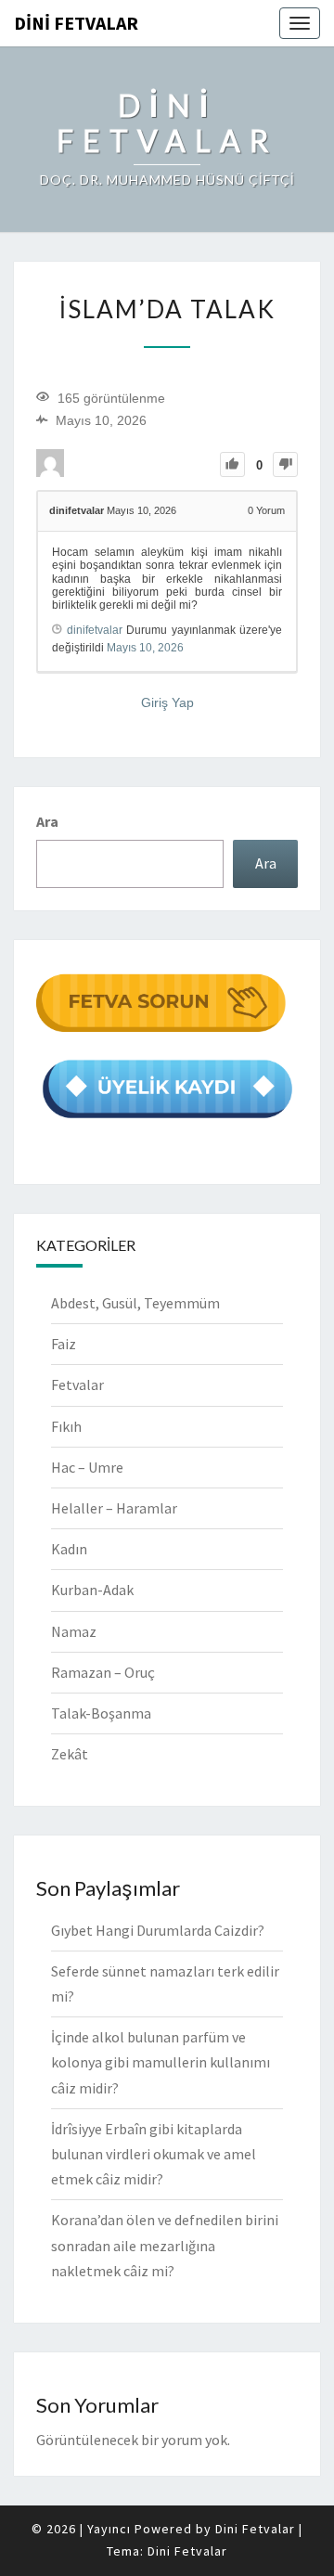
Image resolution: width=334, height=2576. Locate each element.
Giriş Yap (167, 702)
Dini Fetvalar (76, 23)
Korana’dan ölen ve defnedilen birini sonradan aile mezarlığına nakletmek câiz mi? (165, 2245)
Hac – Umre (87, 1467)
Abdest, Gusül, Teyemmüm (135, 1303)
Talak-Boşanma (101, 1713)
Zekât (70, 1754)
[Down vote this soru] (285, 464)
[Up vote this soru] (232, 464)
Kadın (69, 1549)
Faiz (64, 1344)
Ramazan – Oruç (103, 1672)
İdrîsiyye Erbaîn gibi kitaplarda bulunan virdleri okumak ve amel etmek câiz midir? (154, 2154)
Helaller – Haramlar (114, 1508)
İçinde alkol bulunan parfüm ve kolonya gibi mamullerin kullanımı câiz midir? (161, 2062)
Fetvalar (77, 1385)
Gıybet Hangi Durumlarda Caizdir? (158, 1930)
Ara (47, 821)
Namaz (74, 1631)
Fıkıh (66, 1426)
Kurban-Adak (92, 1590)
